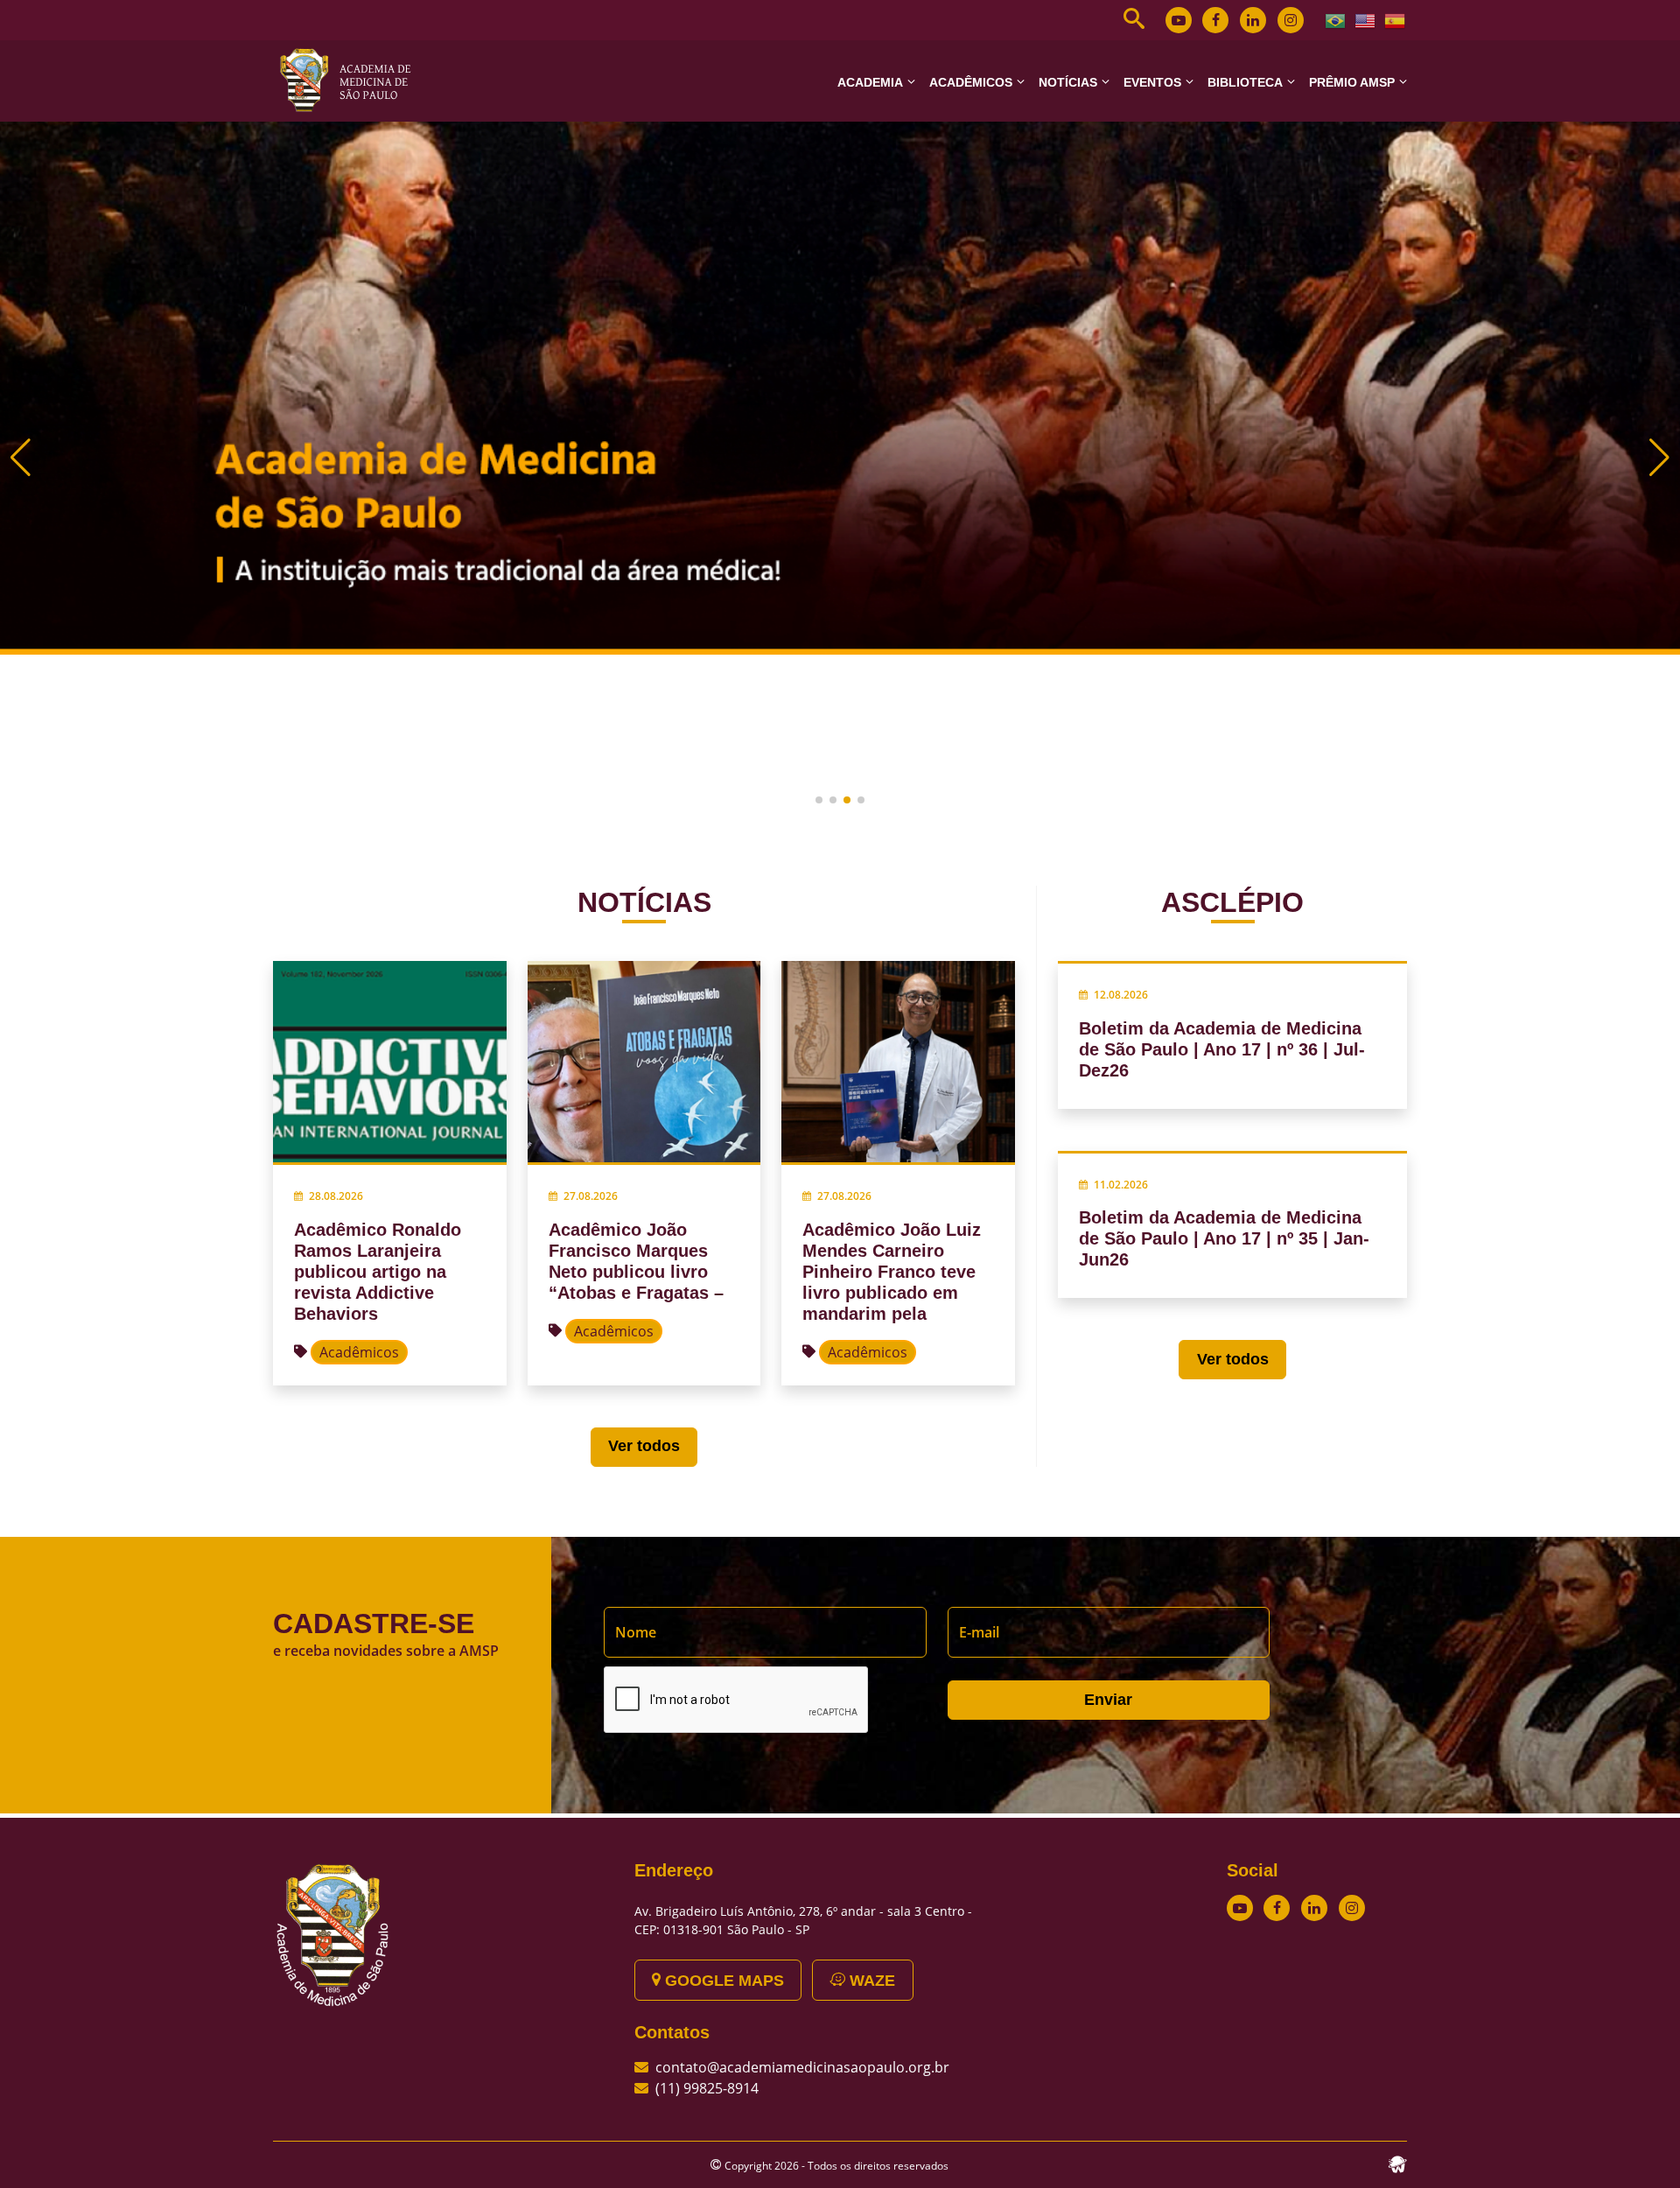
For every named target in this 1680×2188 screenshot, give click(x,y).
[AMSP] (352, 80)
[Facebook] (1215, 20)
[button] (819, 800)
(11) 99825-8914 (707, 2088)
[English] (1366, 19)
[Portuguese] (1336, 19)
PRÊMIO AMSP (1352, 82)
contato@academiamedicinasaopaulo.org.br (802, 2067)
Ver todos (644, 1446)
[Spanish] (1396, 19)
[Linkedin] (1253, 20)
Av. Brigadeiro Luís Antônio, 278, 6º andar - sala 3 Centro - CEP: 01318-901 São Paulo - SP (803, 1920)
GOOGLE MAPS (722, 1981)
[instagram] (1291, 20)
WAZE (870, 1981)
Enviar (1108, 1700)
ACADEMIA (870, 82)
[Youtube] (1179, 20)
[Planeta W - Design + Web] (1397, 2163)
